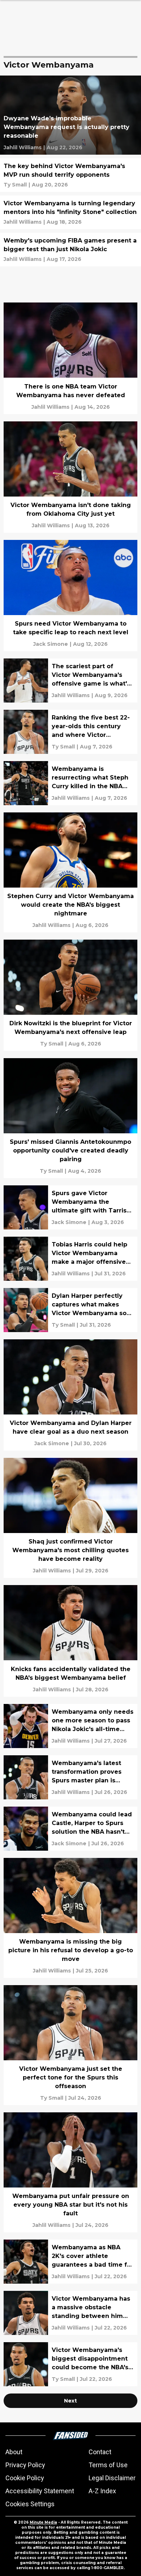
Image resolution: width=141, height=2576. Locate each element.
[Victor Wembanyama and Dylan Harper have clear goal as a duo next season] (70, 1395)
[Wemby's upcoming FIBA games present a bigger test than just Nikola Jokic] (70, 250)
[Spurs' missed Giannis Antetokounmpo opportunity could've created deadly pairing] (70, 1118)
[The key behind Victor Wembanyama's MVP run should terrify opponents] (70, 175)
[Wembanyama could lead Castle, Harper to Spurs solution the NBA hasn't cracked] (70, 1829)
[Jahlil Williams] (23, 147)
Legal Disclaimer (112, 2478)
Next (70, 2401)
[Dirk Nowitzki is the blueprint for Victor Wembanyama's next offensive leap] (70, 995)
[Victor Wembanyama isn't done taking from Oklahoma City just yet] (70, 477)
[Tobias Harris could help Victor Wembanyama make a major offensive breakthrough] (70, 1259)
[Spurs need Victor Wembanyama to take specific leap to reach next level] (70, 596)
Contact (100, 2452)
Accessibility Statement (40, 2491)
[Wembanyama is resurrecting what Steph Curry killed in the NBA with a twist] (70, 783)
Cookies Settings (30, 2504)
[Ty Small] (15, 185)
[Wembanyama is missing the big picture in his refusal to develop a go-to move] (70, 1918)
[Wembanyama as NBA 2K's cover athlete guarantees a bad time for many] (70, 2262)
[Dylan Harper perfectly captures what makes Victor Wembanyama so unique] (70, 1310)
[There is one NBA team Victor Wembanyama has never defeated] (70, 358)
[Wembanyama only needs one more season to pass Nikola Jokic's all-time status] (70, 1726)
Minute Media (43, 2522)
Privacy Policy (25, 2465)
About (14, 2452)
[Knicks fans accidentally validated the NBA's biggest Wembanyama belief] (70, 1641)
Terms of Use (108, 2465)
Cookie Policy (25, 2478)
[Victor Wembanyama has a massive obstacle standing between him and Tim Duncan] (70, 2313)
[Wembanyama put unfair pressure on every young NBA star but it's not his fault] (70, 2172)
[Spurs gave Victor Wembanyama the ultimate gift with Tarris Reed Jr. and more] (70, 1207)
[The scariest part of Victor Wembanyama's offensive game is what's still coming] (70, 681)
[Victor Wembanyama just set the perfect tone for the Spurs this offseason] (70, 2045)
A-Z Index (102, 2491)
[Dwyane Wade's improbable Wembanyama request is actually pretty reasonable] (70, 115)
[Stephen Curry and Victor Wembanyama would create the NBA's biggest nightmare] (70, 872)
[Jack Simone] (51, 644)
